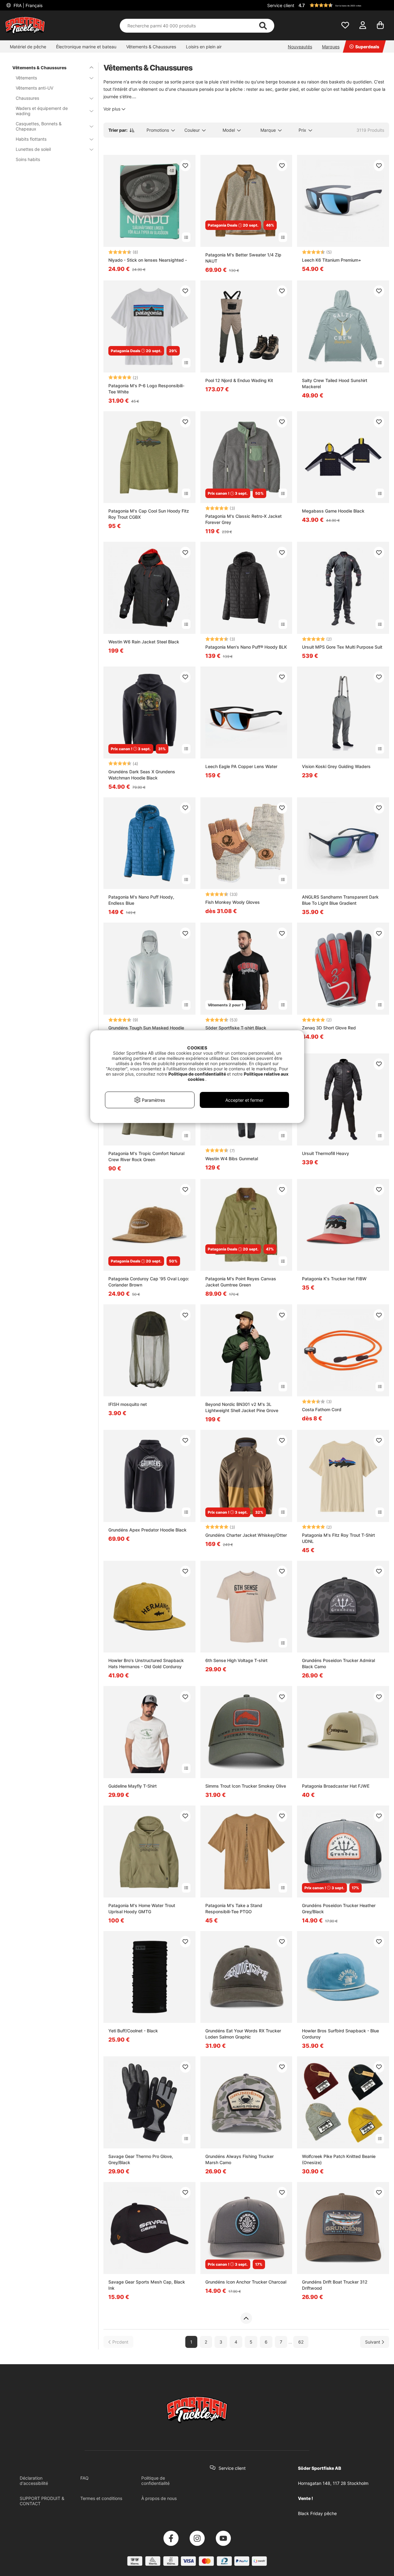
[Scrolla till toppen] (246, 2318)
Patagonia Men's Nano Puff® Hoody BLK (246, 647)
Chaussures (27, 98)
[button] (343, 5)
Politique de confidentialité (155, 2481)
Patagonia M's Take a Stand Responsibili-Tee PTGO (234, 1908)
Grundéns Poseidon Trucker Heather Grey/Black (339, 1908)
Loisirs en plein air (204, 47)
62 (301, 2342)
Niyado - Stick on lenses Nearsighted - (148, 260)
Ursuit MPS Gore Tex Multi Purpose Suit (342, 647)
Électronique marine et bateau (86, 47)
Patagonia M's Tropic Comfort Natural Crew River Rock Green (146, 1156)
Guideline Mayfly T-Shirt (133, 1786)
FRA (27, 5)
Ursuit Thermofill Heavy (326, 1153)
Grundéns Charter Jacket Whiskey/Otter (246, 1535)
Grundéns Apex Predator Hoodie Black (147, 1530)
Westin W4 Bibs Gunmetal (232, 1159)
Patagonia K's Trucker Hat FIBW (334, 1279)
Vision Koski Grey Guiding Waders (336, 766)
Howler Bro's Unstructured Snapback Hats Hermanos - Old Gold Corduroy (146, 1663)
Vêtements (26, 78)
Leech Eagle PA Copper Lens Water (241, 766)
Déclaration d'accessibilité (34, 2481)
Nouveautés (300, 47)
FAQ (84, 2478)
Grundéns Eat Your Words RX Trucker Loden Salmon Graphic (243, 2034)
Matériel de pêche (28, 47)
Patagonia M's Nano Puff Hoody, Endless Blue (141, 900)
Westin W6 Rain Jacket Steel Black (144, 642)
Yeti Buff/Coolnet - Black (133, 2031)
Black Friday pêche (317, 2513)
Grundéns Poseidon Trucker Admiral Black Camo (338, 1663)
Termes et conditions (101, 2498)
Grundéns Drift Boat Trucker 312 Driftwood (335, 2285)
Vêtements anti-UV (34, 88)
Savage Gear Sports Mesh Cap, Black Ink (147, 2285)
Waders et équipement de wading (42, 111)
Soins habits (28, 159)
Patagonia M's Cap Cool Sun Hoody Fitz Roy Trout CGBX (149, 514)
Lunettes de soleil (33, 149)
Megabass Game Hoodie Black (333, 511)
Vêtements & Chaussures (151, 47)
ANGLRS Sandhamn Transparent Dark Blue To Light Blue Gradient (340, 900)
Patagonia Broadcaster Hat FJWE (336, 1786)
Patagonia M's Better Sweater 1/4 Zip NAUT (243, 258)
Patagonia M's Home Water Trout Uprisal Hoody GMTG (142, 1908)
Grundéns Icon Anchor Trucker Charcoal (246, 2282)
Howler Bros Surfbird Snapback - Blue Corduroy (340, 2034)
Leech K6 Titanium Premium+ (332, 260)
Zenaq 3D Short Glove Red (329, 1028)
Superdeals (367, 47)
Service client (281, 5)
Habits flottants (31, 139)
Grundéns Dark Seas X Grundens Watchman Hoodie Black (142, 775)
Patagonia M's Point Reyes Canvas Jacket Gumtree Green (241, 1282)
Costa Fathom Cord (322, 1409)
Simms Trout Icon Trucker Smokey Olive (246, 1786)
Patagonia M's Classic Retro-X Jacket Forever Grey (243, 519)
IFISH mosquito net (128, 1404)
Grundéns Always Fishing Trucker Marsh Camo (239, 2159)
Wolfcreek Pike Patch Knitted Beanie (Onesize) (339, 2159)
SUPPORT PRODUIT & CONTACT (42, 2501)
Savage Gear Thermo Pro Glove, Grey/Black (141, 2159)
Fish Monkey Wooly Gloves (233, 902)
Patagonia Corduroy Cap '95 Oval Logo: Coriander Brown (149, 1282)
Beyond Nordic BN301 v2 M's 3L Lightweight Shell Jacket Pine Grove (242, 1407)
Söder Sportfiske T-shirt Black (236, 1028)
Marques (331, 47)
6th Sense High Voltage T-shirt (236, 1660)
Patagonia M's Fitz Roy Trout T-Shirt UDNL (338, 1538)
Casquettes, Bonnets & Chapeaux (39, 126)
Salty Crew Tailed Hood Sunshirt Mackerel (335, 383)
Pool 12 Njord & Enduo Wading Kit (239, 380)
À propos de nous (159, 2498)
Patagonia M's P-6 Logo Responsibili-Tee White (146, 389)
